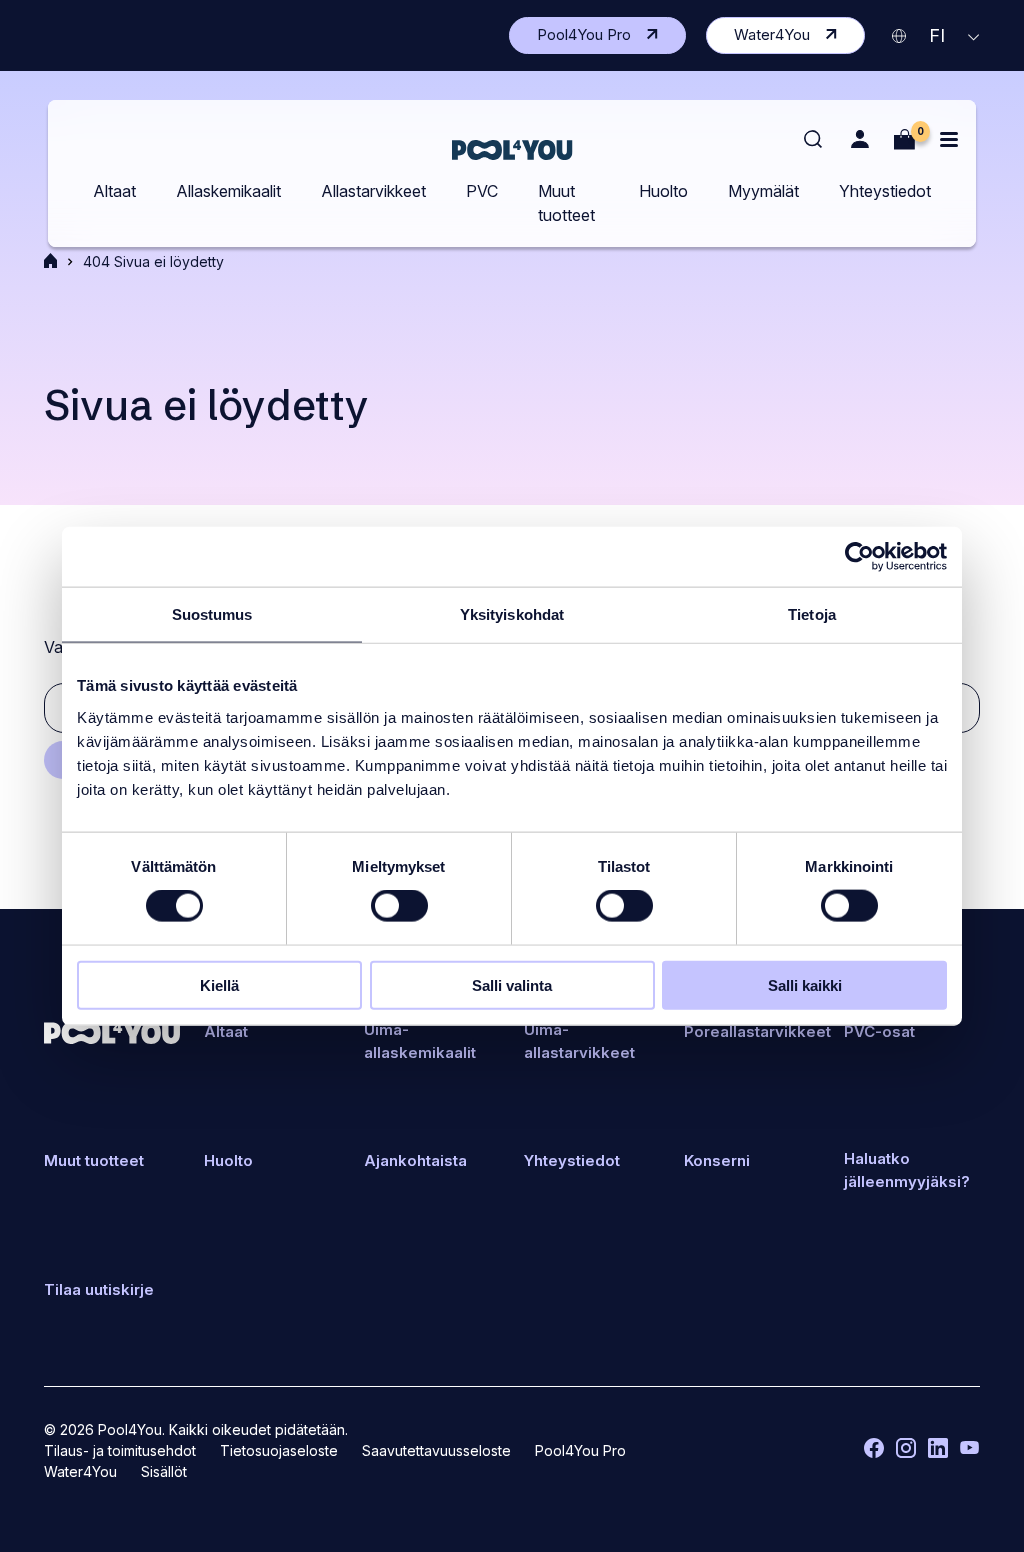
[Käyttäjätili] (859, 139)
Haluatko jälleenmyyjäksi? (907, 1170)
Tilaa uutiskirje (99, 1289)
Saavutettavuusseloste (436, 1450)
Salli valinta (512, 984)
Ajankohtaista (415, 1160)
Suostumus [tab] (212, 614)
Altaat (114, 191)
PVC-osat (879, 1031)
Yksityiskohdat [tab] (512, 614)
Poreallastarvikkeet (757, 1031)
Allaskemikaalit (228, 191)
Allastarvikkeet (373, 191)
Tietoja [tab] (812, 614)
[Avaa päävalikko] (949, 139)
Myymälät (763, 191)
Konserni (717, 1160)
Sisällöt (164, 1471)
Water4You (799, 39)
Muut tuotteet (566, 203)
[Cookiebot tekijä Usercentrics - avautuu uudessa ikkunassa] (859, 557)
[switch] (399, 906)
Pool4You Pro (611, 39)
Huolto (663, 191)
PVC (482, 191)
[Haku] (814, 140)
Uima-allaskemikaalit (420, 1041)
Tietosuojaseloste (279, 1450)
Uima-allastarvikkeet (579, 1041)
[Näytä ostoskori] (904, 139)
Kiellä (219, 984)
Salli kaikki (805, 984)
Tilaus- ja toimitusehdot (120, 1450)
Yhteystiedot (885, 191)
